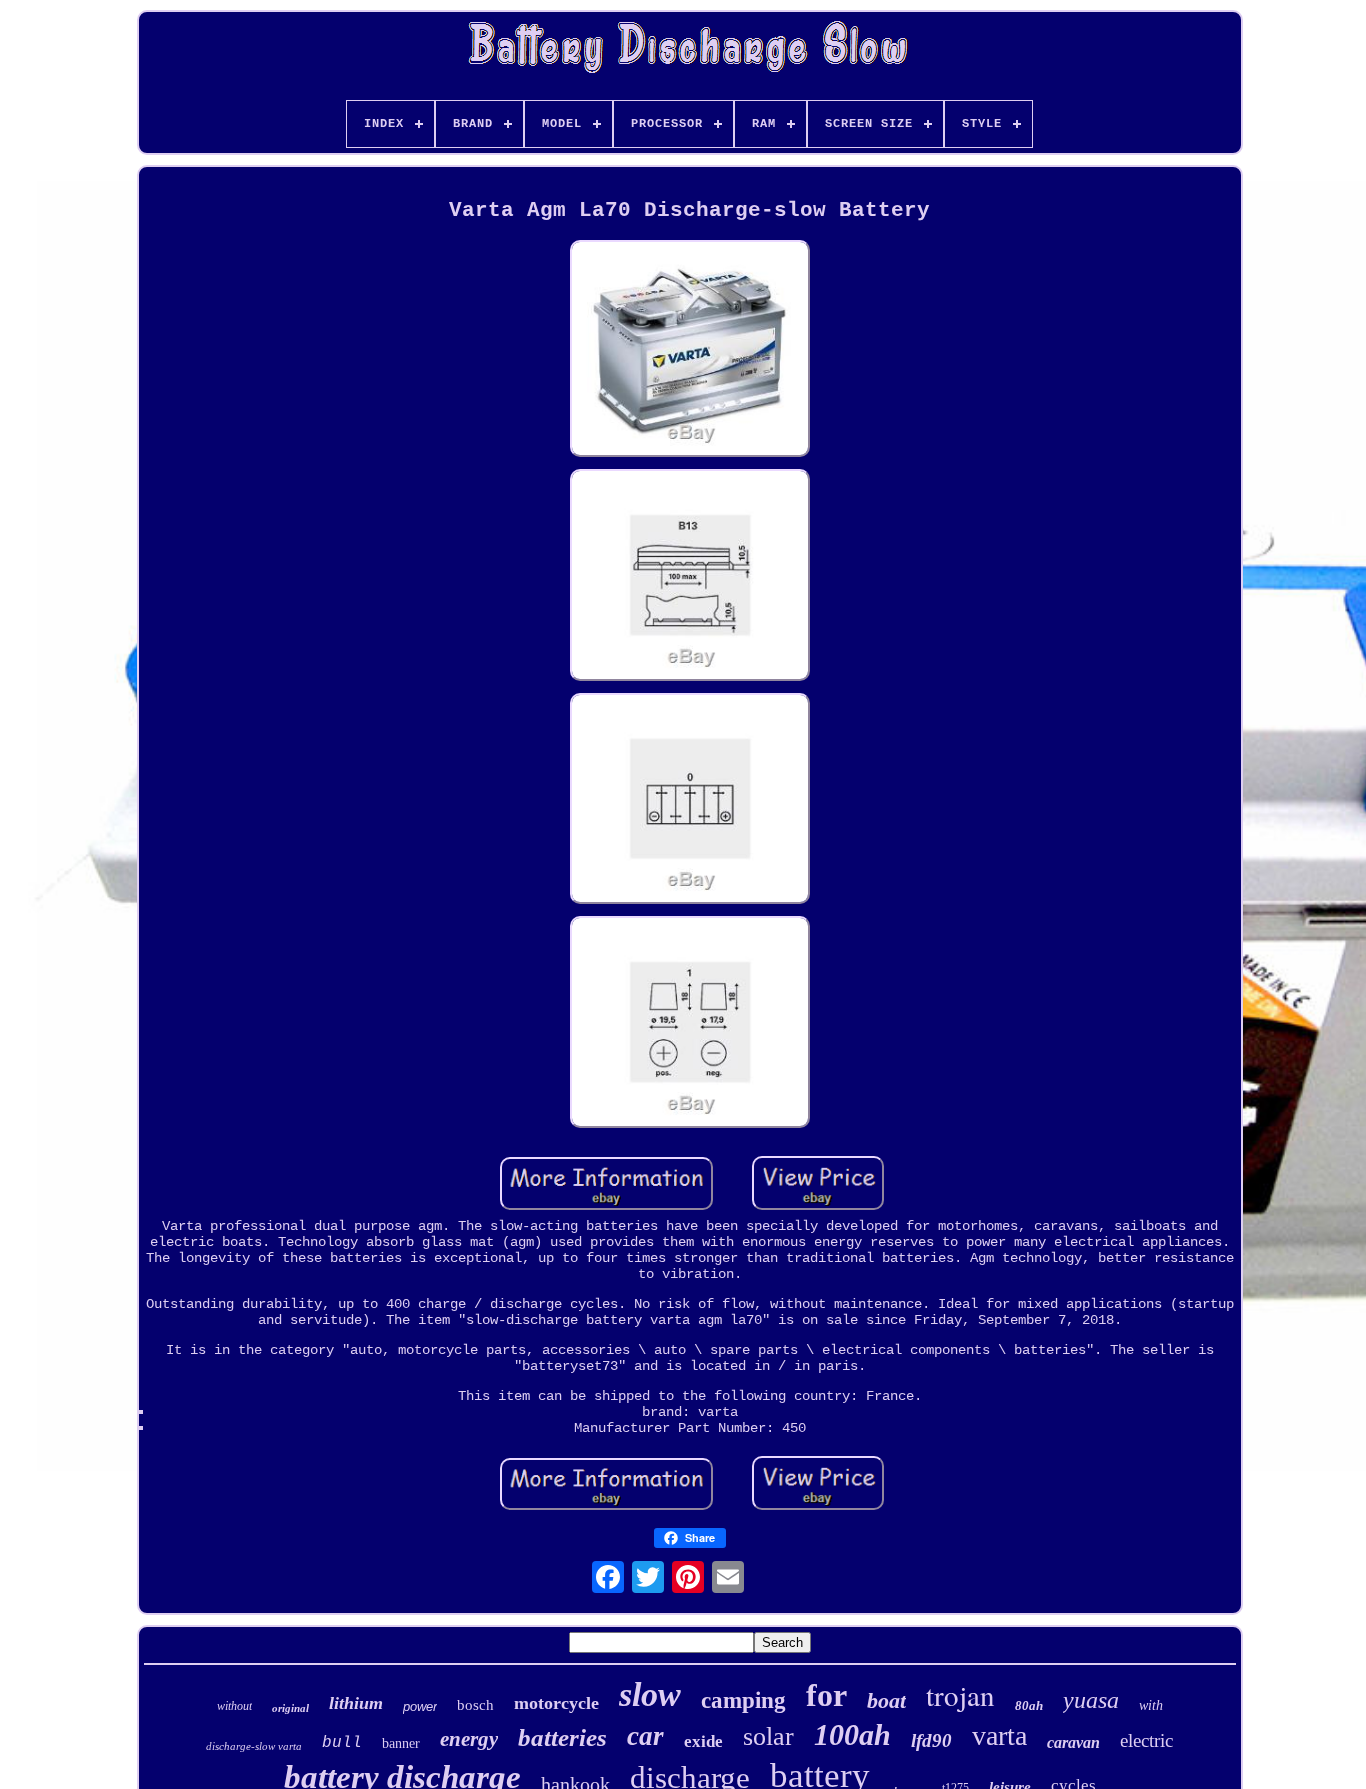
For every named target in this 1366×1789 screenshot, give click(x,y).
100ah (852, 1734)
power (420, 1706)
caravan (1073, 1742)
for (826, 1695)
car (645, 1736)
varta (999, 1735)
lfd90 (931, 1740)
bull (342, 1743)
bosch (475, 1705)
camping (743, 1700)
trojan (960, 1694)
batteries (562, 1737)
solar (768, 1736)
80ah (1029, 1705)
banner (401, 1743)
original (290, 1708)
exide (703, 1741)
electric (1146, 1740)
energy (469, 1739)
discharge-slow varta (254, 1746)
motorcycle (556, 1703)
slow (650, 1694)
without (234, 1706)
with (1151, 1705)
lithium (356, 1703)
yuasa (1091, 1700)
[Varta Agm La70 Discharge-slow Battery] (690, 350)
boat (886, 1700)
